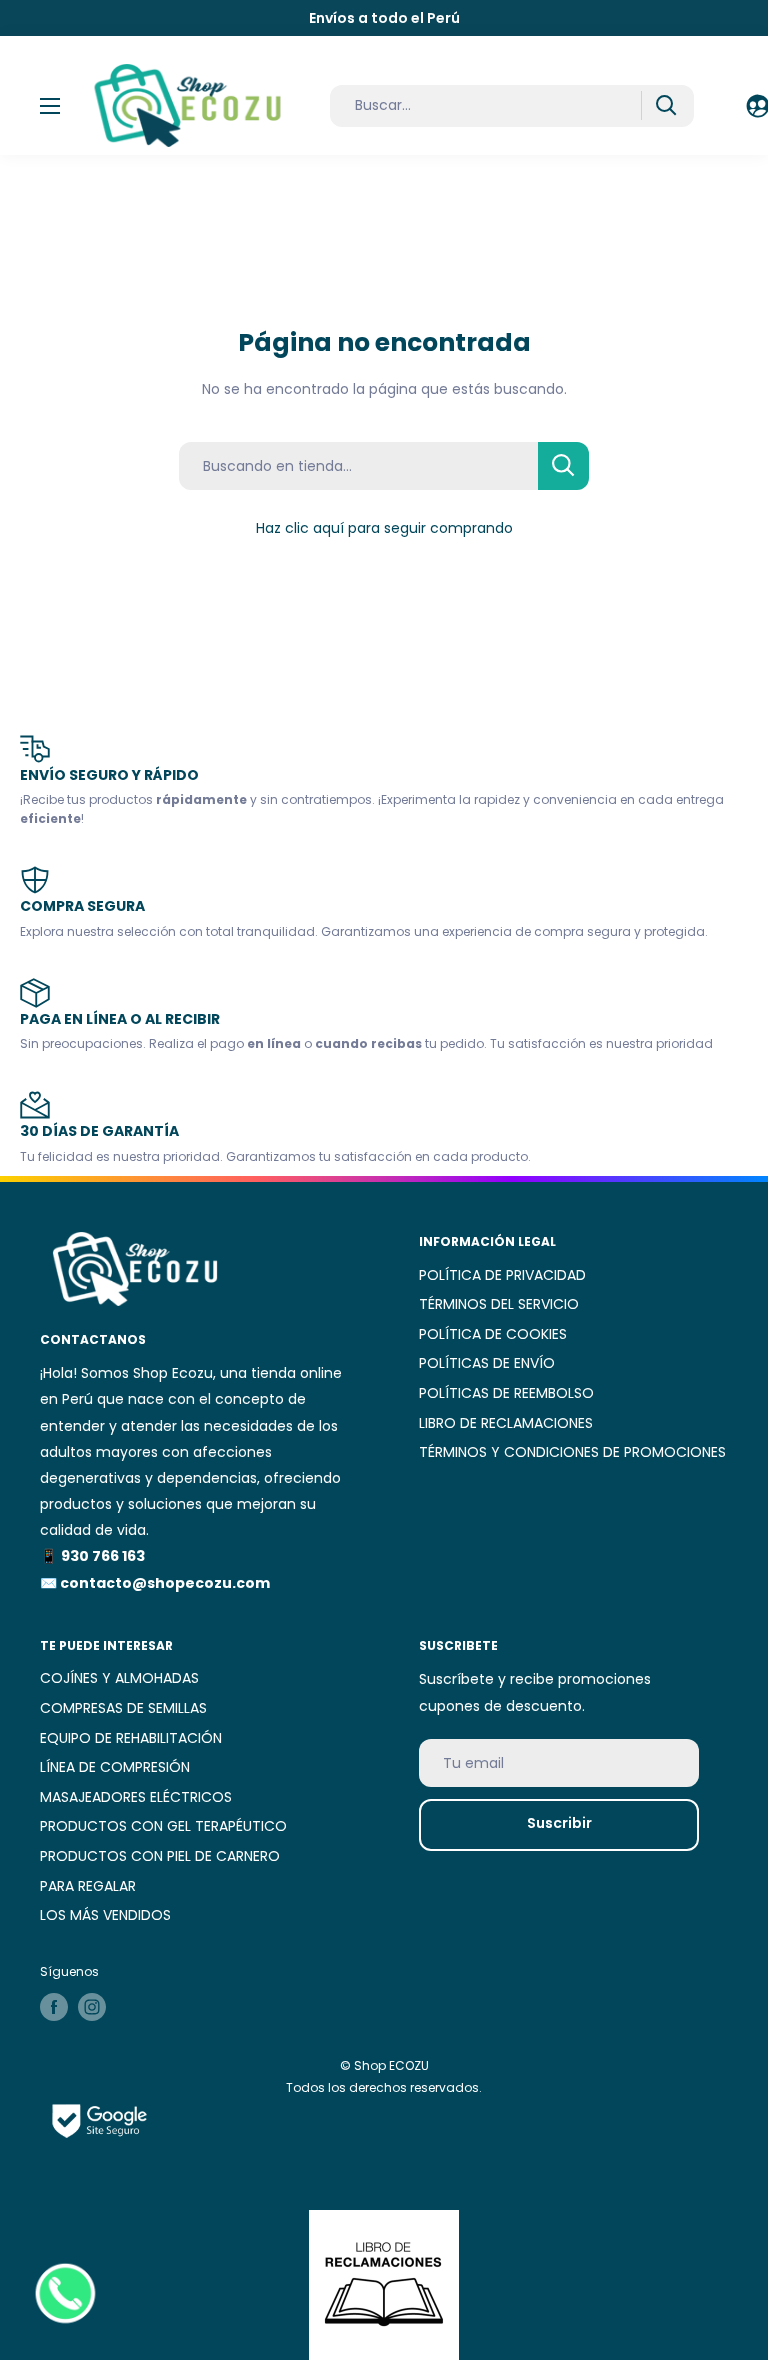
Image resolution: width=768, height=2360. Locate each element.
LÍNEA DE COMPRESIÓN (115, 1767)
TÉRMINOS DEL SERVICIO (499, 1304)
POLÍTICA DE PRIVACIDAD (502, 1275)
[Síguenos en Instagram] (92, 2007)
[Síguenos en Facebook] (54, 2007)
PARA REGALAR (88, 1886)
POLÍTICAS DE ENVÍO (487, 1363)
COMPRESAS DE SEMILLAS (123, 1708)
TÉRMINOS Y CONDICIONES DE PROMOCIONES (572, 1452)
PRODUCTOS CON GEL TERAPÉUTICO (163, 1826)
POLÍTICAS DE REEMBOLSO (506, 1393)
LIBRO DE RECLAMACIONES (506, 1423)
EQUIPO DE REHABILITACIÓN (131, 1738)
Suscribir (559, 1823)
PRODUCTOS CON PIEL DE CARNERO (160, 1856)
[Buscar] (665, 105)
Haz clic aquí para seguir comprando (384, 528)
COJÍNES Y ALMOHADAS (119, 1678)
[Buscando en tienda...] (563, 466)
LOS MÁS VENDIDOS (105, 1915)
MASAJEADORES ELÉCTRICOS (136, 1797)
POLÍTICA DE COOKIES (493, 1334)
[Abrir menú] (50, 106)
